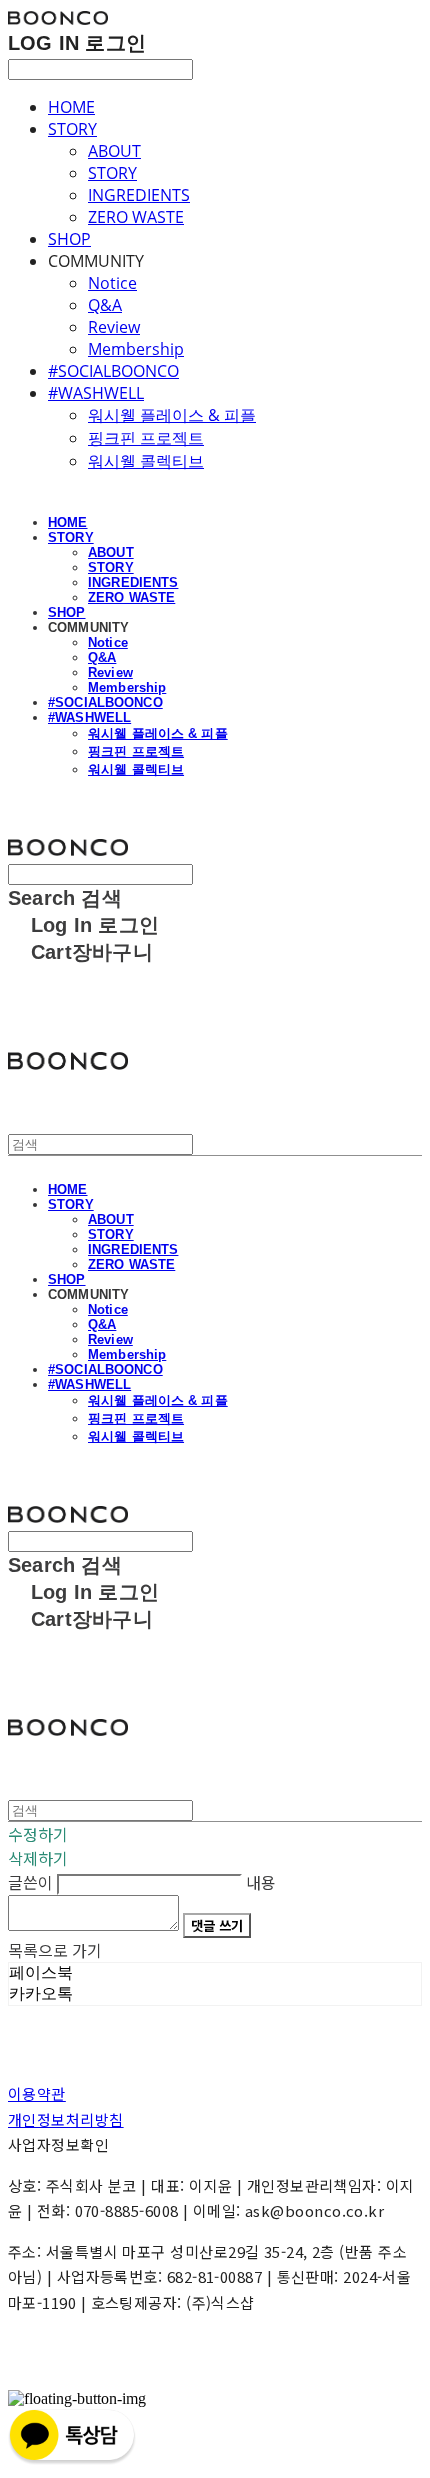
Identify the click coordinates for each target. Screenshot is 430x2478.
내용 (261, 1882)
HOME (71, 107)
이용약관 (37, 2093)
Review (114, 327)
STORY (72, 129)
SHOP (69, 239)
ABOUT (114, 151)
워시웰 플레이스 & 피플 (172, 415)
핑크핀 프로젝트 (146, 438)
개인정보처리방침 (66, 2119)
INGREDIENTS (139, 195)
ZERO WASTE (136, 217)
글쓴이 (30, 1882)
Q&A (105, 305)
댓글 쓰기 (217, 1925)
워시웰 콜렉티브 (146, 461)
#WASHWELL (96, 393)
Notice (112, 283)
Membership (136, 349)
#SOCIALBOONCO (113, 371)
